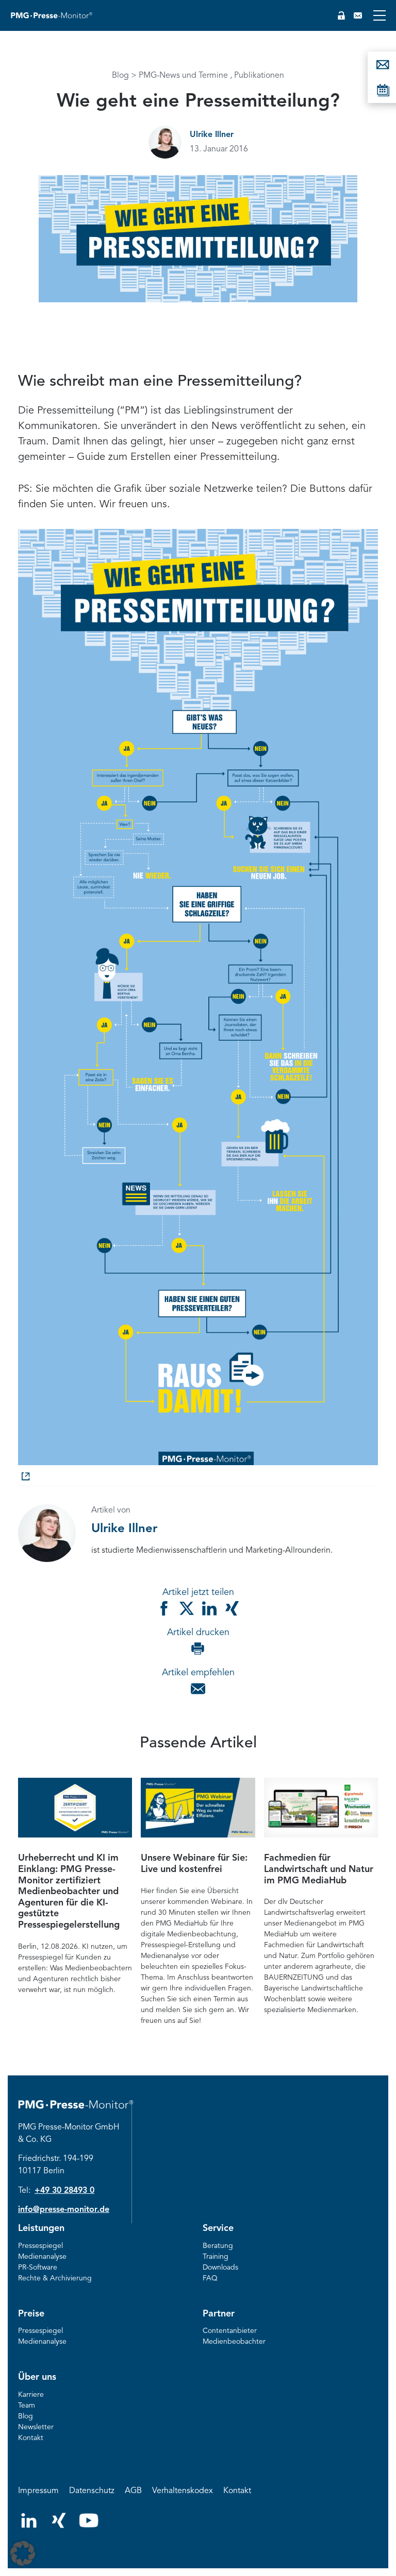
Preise (31, 2314)
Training (216, 2257)
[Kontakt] (358, 15)
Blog (120, 76)
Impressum (38, 2491)
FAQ (210, 2278)
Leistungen (41, 2228)
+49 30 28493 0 (64, 2191)
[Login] (341, 15)
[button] (23, 2553)
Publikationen (259, 76)
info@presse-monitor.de (64, 2210)
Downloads (220, 2268)
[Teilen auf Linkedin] (209, 1608)
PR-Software (38, 2268)
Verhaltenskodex (183, 2491)
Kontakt (31, 2438)
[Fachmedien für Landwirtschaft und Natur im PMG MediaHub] (321, 1808)
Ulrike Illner (212, 135)
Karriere (31, 2395)
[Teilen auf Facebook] (164, 1608)
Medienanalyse (42, 2257)
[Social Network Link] (29, 2526)
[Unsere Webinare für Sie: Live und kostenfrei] (198, 1808)
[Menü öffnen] (379, 15)
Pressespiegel (40, 2246)
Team (27, 2406)
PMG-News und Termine (183, 76)
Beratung (218, 2246)
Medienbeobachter (234, 2342)
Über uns (37, 2377)
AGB (133, 2491)
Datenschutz (92, 2491)
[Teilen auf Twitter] (187, 1608)
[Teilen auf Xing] (232, 1608)
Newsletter (36, 2427)
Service (218, 2228)
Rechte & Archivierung (55, 2278)
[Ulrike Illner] (165, 142)
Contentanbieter (230, 2331)
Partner (219, 2314)
